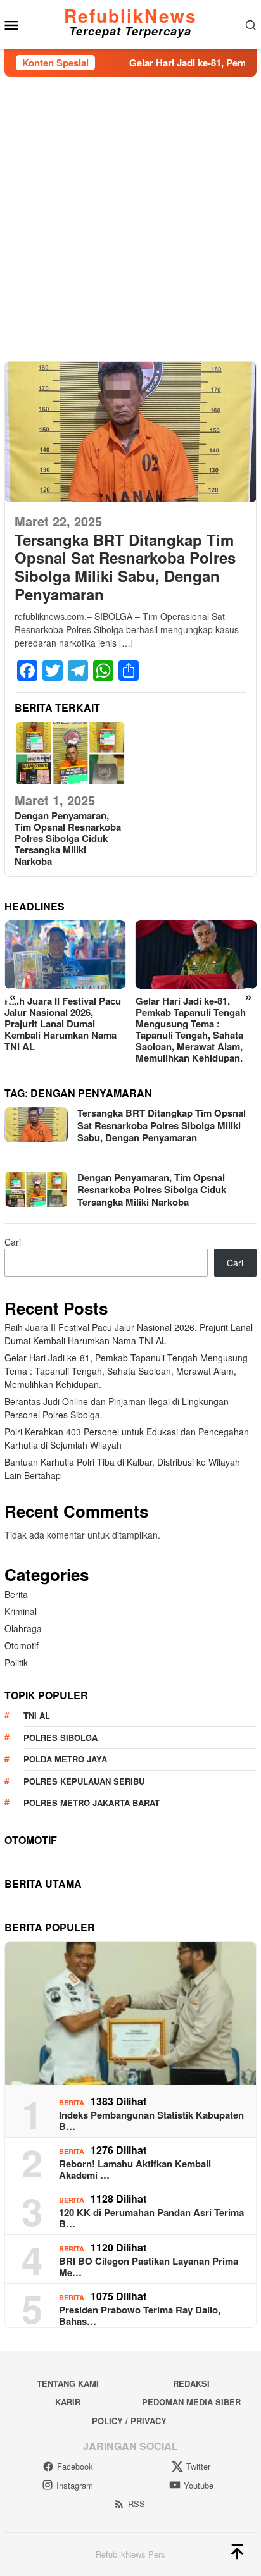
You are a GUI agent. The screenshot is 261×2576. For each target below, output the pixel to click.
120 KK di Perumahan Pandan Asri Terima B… (151, 2218)
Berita (16, 1594)
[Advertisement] (130, 213)
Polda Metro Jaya (65, 1759)
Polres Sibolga (60, 1737)
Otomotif (22, 1645)
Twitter (198, 2466)
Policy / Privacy (129, 2421)
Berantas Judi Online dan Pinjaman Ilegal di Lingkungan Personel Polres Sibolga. (192, 1018)
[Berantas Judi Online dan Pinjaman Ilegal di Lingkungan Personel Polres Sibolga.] (196, 954)
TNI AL (37, 1715)
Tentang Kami (68, 2383)
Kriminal (21, 1611)
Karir (68, 2402)
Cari (13, 1242)
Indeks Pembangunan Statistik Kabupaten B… (151, 2121)
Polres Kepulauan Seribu (84, 1781)
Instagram (75, 2485)
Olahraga (23, 1628)
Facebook (75, 2466)
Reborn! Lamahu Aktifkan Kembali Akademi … (135, 2169)
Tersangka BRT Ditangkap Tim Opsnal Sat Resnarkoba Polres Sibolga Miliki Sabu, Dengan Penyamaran (125, 567)
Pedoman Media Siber (191, 2402)
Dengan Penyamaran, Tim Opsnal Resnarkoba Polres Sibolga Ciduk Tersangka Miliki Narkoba (68, 838)
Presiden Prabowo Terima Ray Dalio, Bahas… (140, 2315)
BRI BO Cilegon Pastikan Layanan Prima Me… (149, 2267)
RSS (137, 2504)
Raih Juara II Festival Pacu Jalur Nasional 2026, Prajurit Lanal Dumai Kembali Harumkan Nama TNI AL (129, 1334)
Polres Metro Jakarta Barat (92, 1803)
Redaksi (191, 2383)
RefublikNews (130, 15)
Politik (16, 1663)
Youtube (199, 2485)
